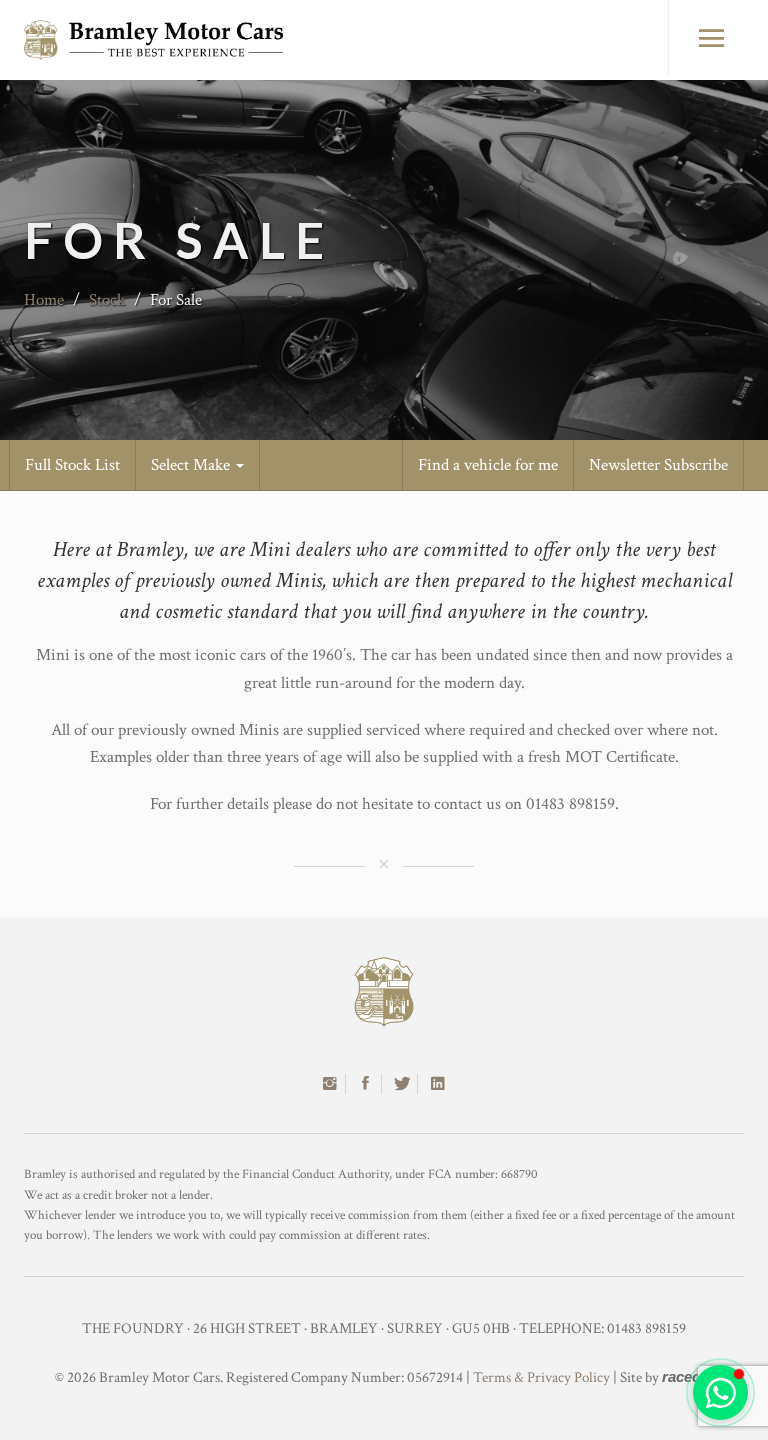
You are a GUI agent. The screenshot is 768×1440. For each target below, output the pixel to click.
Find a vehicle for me (488, 465)
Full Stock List (72, 465)
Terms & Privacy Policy (541, 1377)
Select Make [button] (192, 465)
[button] (720, 1392)
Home (44, 300)
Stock (107, 300)
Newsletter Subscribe (658, 465)
